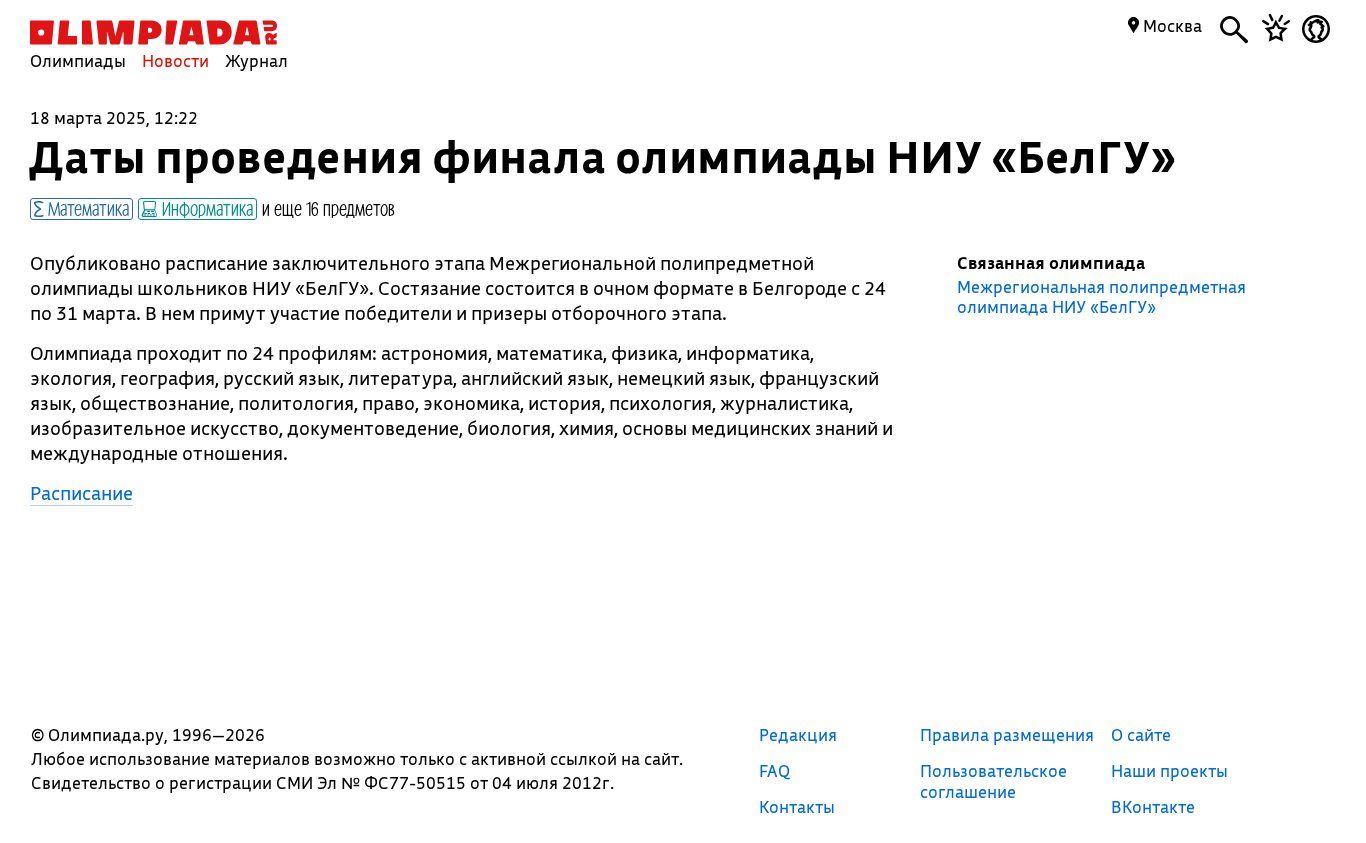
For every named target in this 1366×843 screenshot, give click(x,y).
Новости (175, 60)
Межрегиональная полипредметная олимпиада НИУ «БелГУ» (1101, 297)
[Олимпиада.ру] (153, 32)
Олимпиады (78, 60)
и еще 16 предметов (328, 208)
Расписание (81, 493)
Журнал (256, 60)
